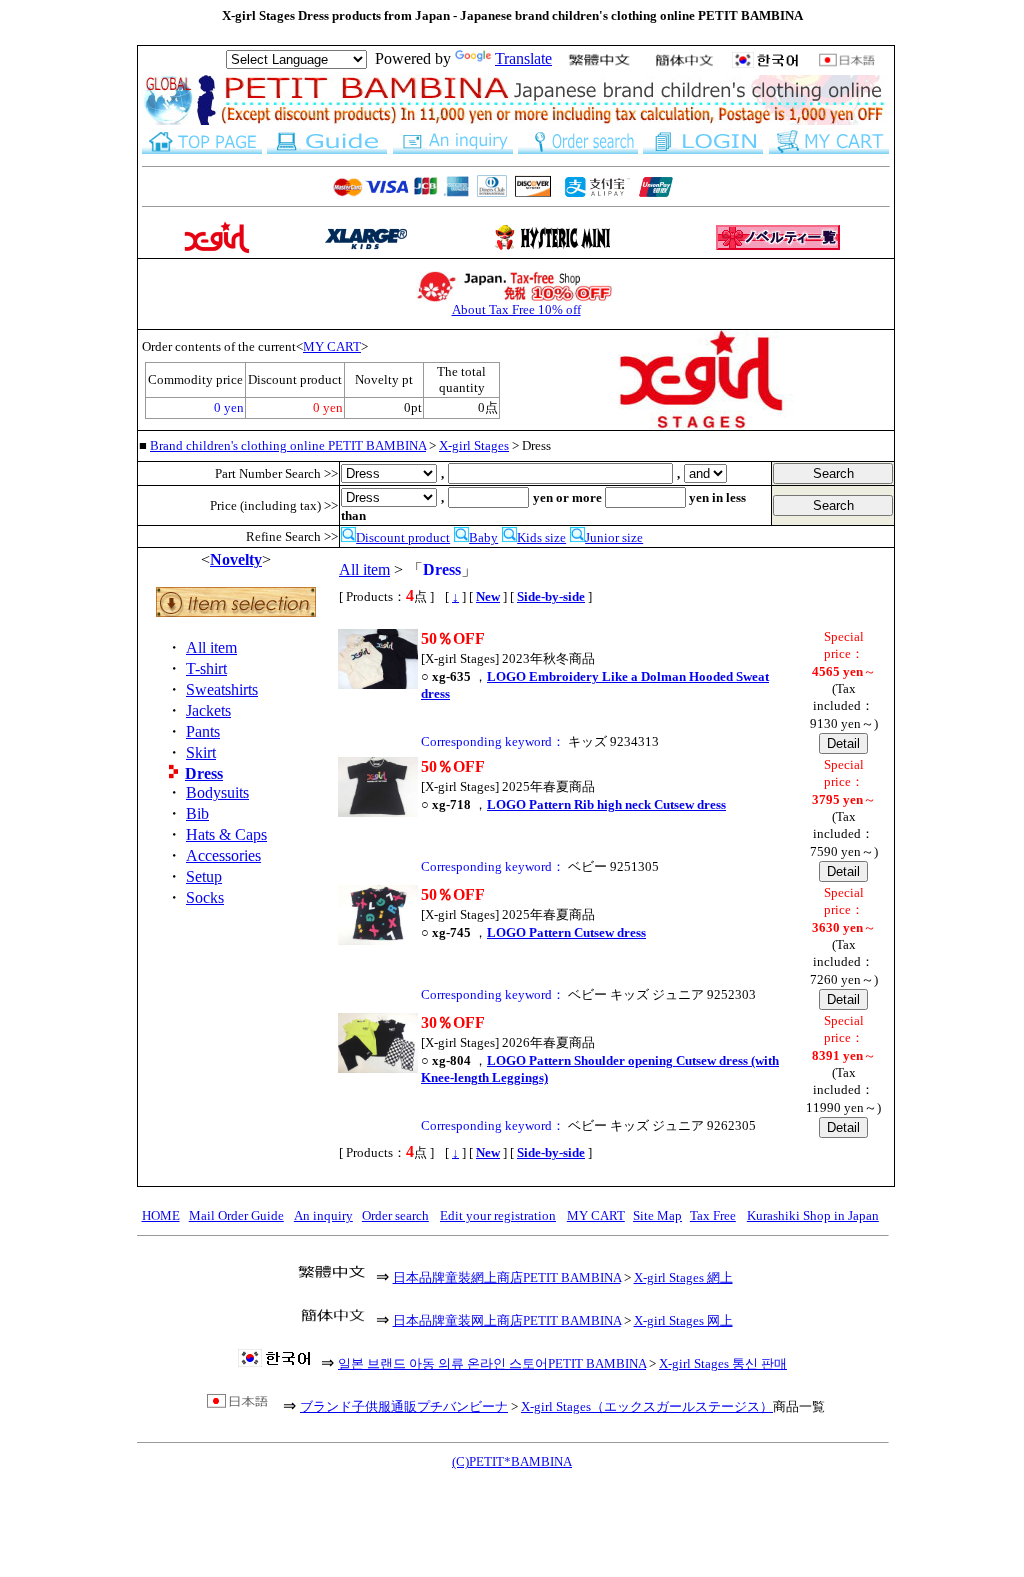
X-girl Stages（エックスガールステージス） (647, 1406)
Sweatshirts (222, 689)
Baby (483, 537)
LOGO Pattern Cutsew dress (566, 932)
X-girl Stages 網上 (683, 1277)
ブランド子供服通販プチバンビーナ (404, 1406)
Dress (204, 773)
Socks (205, 897)
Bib (197, 813)
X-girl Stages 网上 (683, 1320)
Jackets (208, 710)
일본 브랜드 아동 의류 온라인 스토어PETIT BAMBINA (492, 1363)
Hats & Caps (226, 834)
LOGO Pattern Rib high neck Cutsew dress (606, 804)
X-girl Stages (474, 445)
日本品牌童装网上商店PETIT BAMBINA (507, 1320)
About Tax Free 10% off (516, 309)
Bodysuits (217, 792)
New (488, 596)
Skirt (201, 752)
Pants (203, 731)
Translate (523, 58)
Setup (204, 876)
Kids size (541, 537)
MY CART (332, 346)
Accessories (223, 855)
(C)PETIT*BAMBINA (512, 1461)
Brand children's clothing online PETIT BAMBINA (288, 445)
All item (211, 647)
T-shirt (206, 668)
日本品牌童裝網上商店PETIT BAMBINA (507, 1277)
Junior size (614, 537)
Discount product (403, 537)
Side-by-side (551, 596)
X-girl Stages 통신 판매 (723, 1363)
